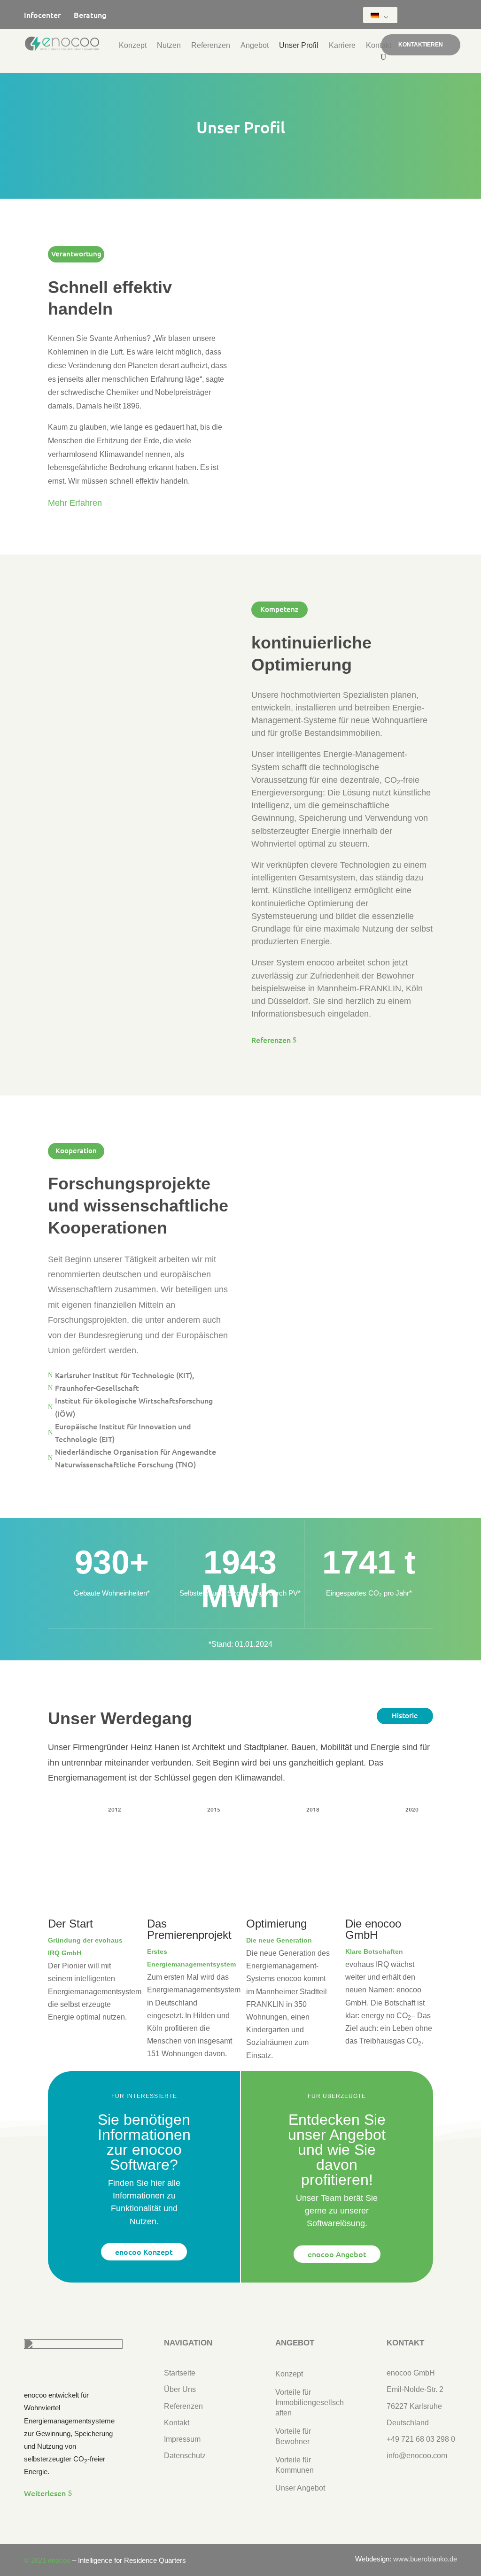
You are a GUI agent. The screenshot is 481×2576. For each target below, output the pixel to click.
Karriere (342, 46)
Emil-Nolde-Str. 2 (415, 2389)
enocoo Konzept (144, 2252)
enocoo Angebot (337, 2254)
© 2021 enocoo (47, 2560)
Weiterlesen (45, 2493)
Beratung (90, 15)
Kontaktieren (421, 45)
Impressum (182, 2439)
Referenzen (211, 46)
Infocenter (49, 15)
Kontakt (379, 46)
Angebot (255, 46)
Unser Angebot (300, 2488)
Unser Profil (299, 46)
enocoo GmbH (411, 2373)
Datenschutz (185, 2456)
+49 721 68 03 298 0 (421, 2439)
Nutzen (169, 46)
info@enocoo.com (417, 2456)
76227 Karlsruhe (414, 2406)
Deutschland (408, 2423)
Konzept (133, 46)
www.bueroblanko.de (425, 2559)
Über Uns (180, 2389)
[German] (379, 15)
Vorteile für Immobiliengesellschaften (310, 2403)
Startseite (180, 2373)
